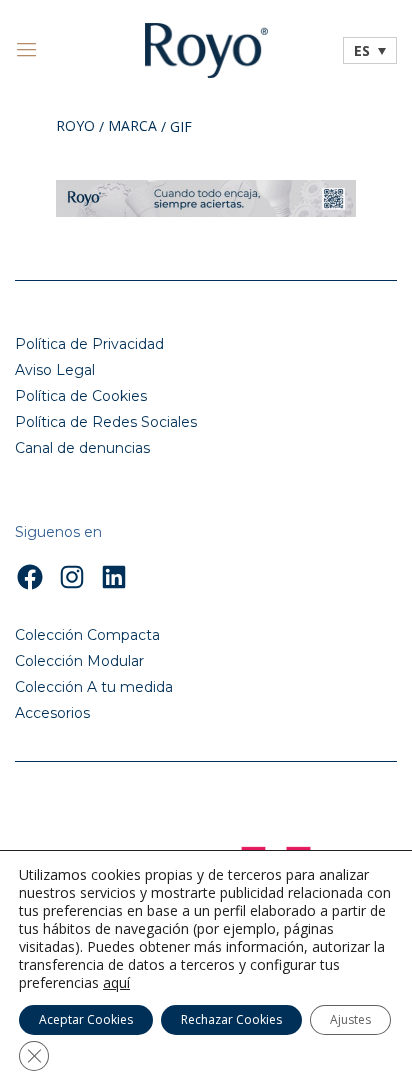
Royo (75, 127)
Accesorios (52, 713)
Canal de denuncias (82, 448)
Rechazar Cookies (231, 1019)
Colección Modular (79, 661)
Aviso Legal (55, 370)
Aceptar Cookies (86, 1019)
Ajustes (350, 1019)
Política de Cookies (81, 396)
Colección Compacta (87, 635)
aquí (116, 983)
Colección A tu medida (94, 687)
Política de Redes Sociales (106, 422)
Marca (132, 127)
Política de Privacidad (89, 344)
